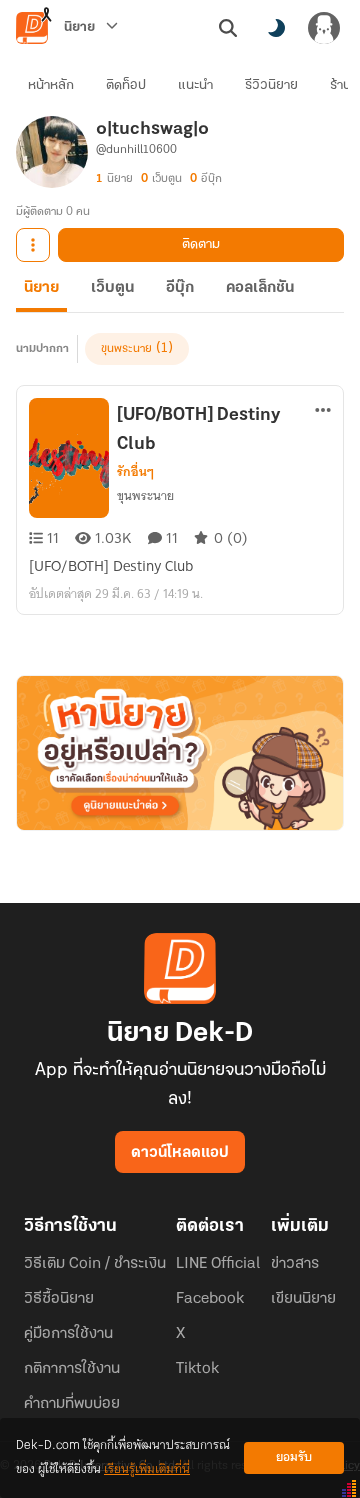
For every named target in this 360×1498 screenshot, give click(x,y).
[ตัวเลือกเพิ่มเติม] (33, 245)
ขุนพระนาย (126, 349)
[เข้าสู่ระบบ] (324, 28)
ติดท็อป (126, 85)
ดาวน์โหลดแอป (180, 1153)
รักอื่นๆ (135, 472)
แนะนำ (195, 85)
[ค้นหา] (228, 28)
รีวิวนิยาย (271, 85)
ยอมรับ (294, 1457)
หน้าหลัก (51, 85)
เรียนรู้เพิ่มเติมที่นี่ (147, 1469)
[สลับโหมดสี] (276, 28)
